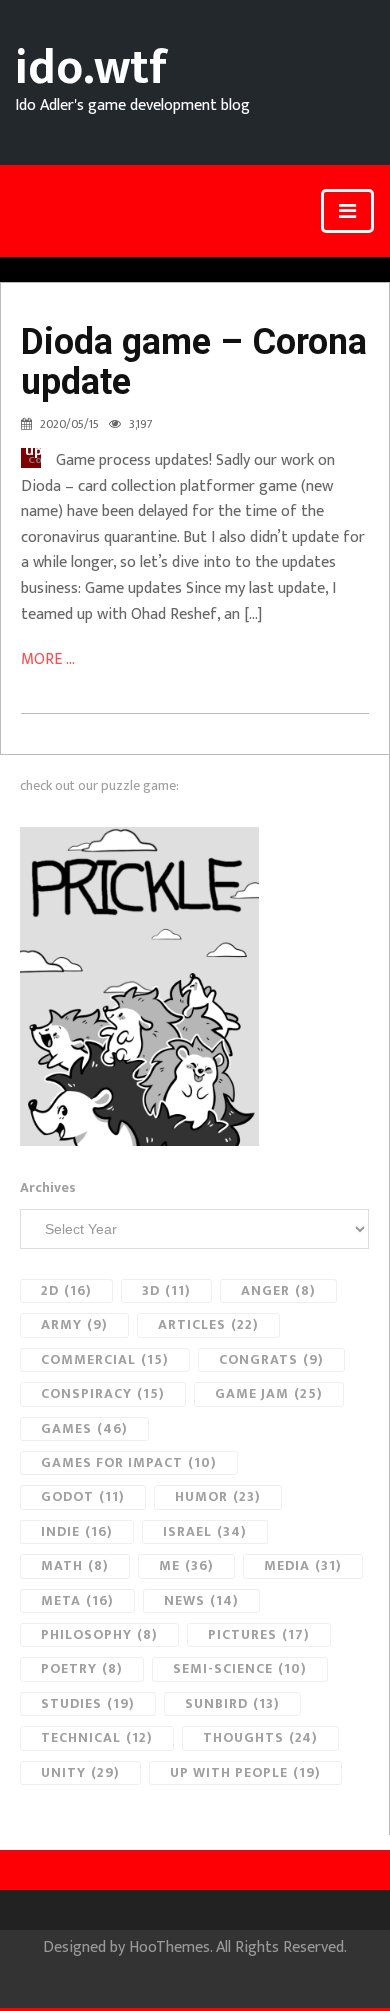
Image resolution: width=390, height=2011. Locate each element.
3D (166, 1290)
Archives (48, 1188)
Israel (205, 1531)
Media (303, 1565)
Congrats (271, 1359)
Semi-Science (240, 1668)
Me (186, 1565)
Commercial (105, 1359)
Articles (208, 1324)
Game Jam (269, 1393)
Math (75, 1565)
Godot (83, 1496)
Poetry (82, 1668)
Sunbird (232, 1703)
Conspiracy (103, 1393)
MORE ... (48, 659)
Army (74, 1324)
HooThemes (169, 1947)
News (201, 1600)
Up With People (245, 1772)
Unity (80, 1772)
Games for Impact (129, 1462)
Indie (77, 1531)
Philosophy (99, 1634)
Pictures (259, 1634)
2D (66, 1290)
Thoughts (260, 1737)
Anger (278, 1290)
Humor (218, 1496)
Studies (88, 1703)
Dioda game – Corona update (194, 362)
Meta (77, 1600)
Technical (97, 1737)
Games (84, 1428)
